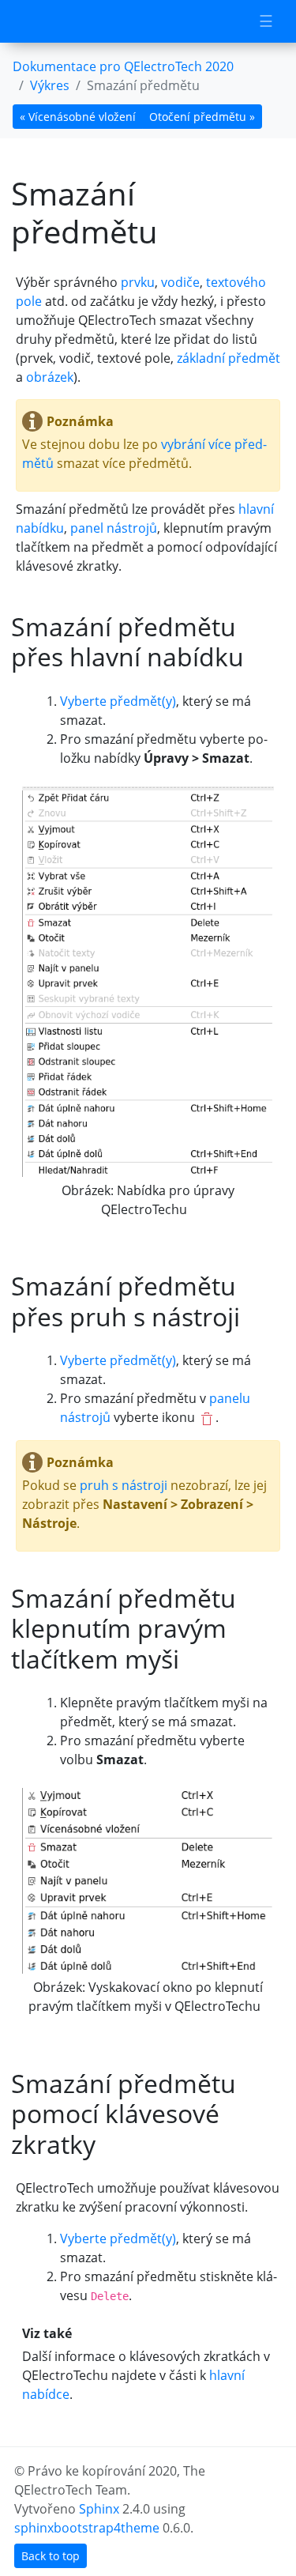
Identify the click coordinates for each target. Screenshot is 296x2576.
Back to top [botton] (51, 2556)
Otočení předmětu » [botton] (202, 117)
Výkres (50, 85)
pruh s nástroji (124, 1485)
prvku (138, 282)
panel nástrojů (114, 528)
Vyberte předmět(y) (118, 701)
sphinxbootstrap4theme (87, 2528)
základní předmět (229, 358)
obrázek (50, 377)
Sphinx (99, 2509)
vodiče (180, 282)
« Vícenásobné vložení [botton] (78, 117)
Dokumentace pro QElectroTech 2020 (123, 66)
